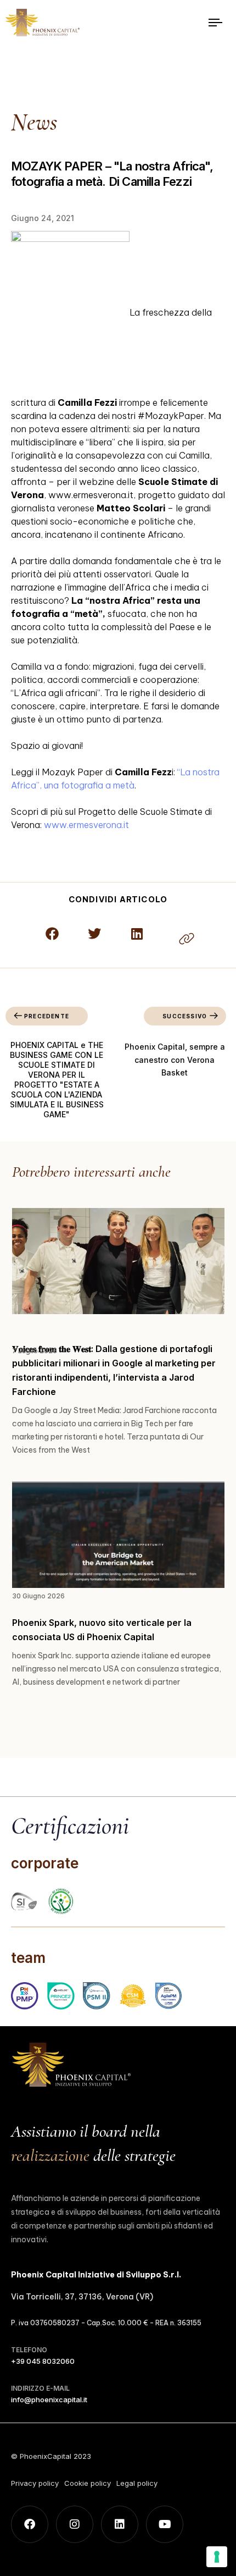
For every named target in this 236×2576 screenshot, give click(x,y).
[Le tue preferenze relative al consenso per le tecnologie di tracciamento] (217, 2557)
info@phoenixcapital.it (49, 2400)
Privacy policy (35, 2483)
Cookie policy (88, 2483)
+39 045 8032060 (43, 2361)
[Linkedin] (120, 2524)
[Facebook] (30, 2524)
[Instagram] (75, 2524)
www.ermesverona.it (86, 825)
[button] (52, 933)
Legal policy (137, 2483)
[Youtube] (165, 2524)
